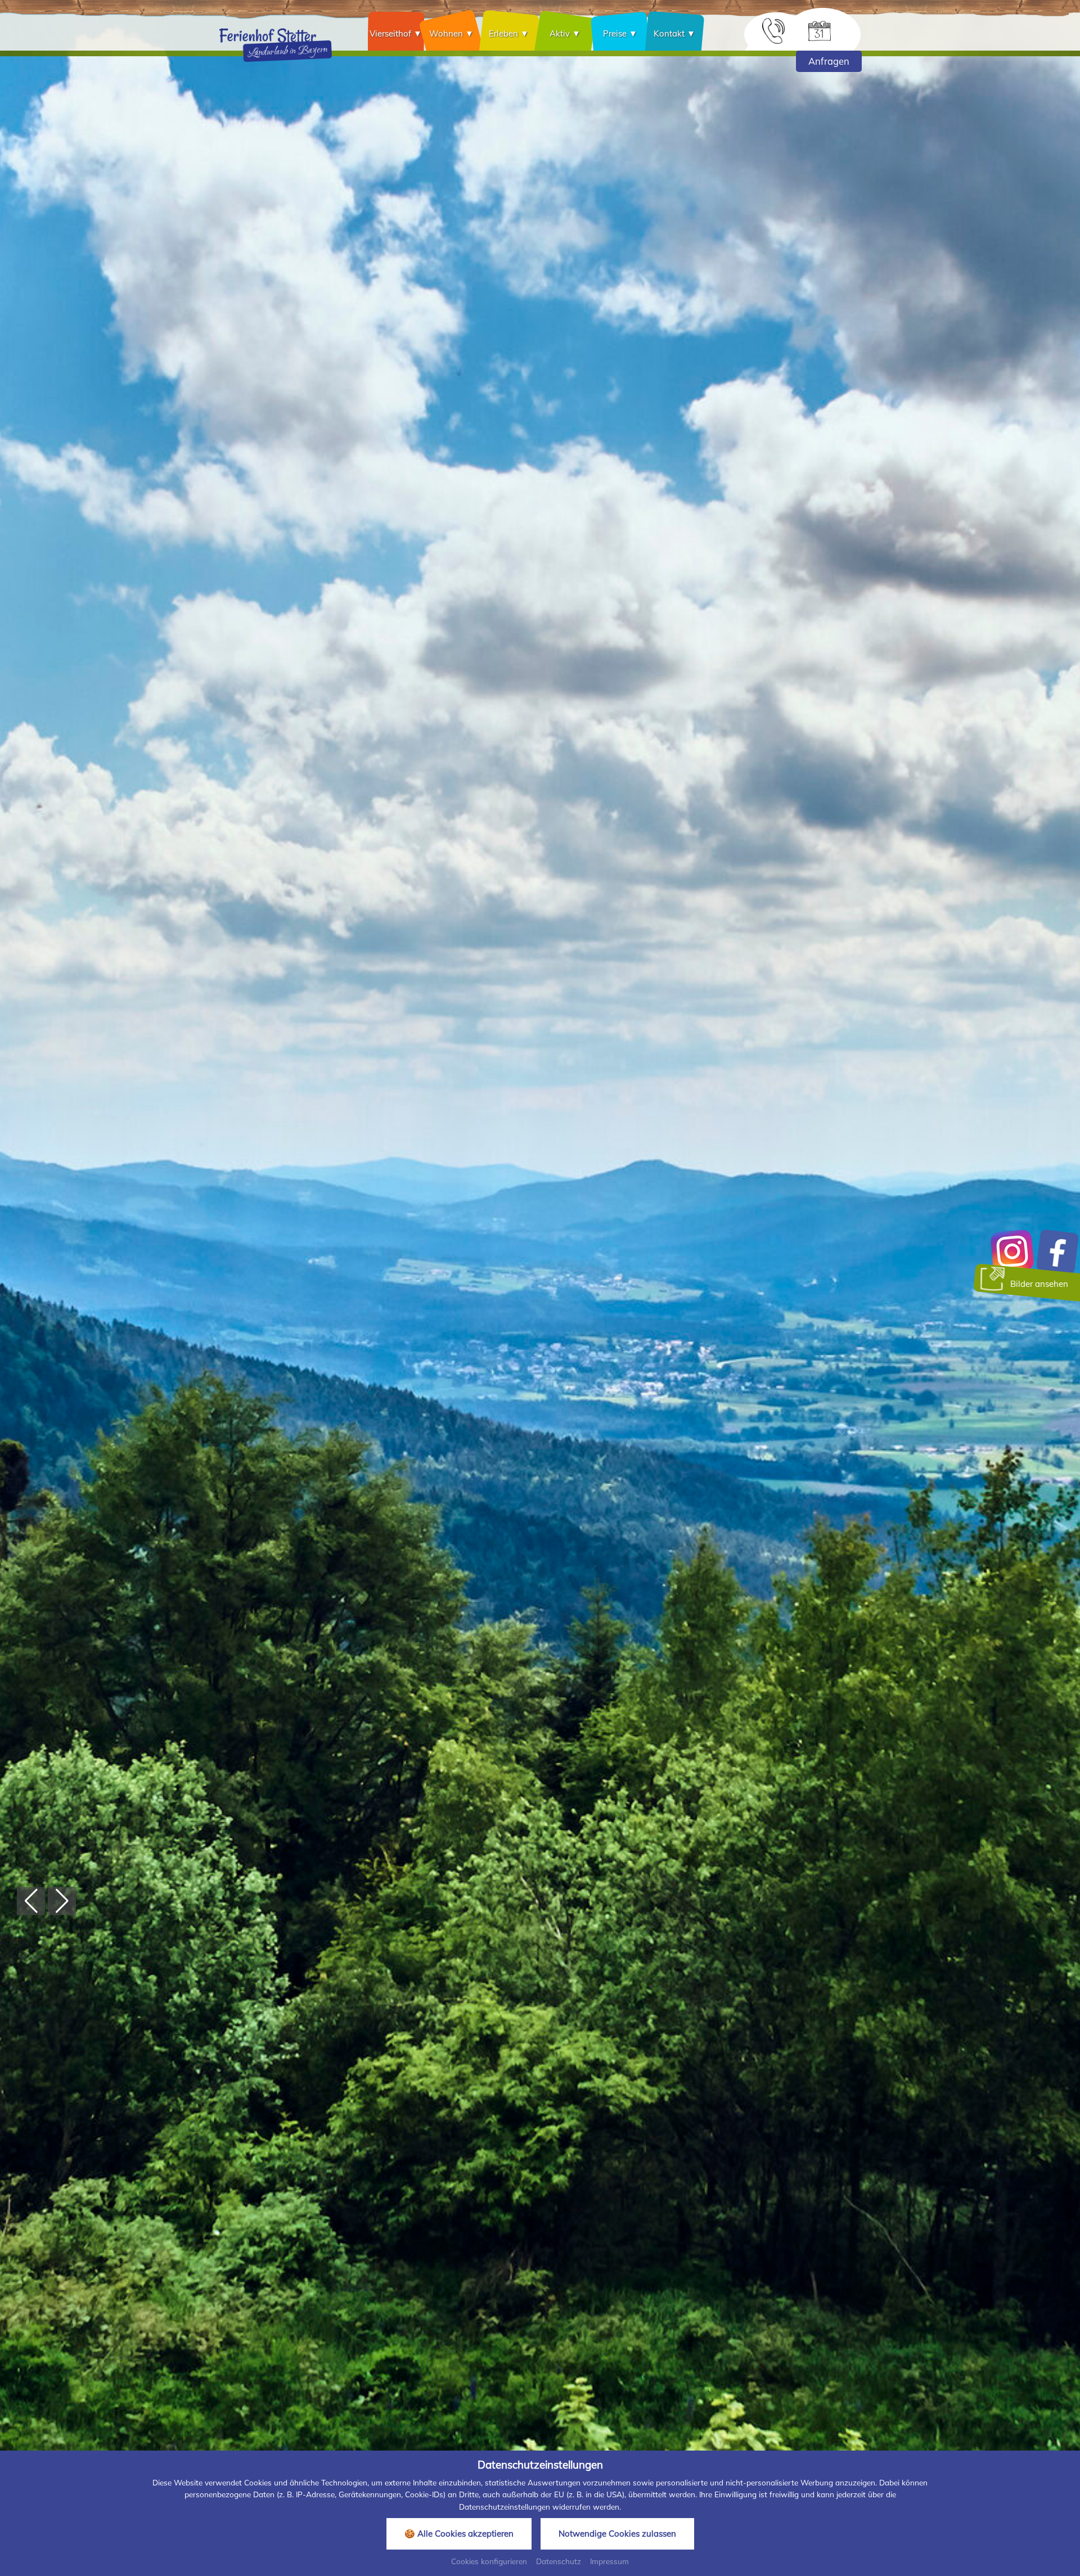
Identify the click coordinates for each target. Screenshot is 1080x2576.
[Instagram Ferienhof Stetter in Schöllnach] (1012, 1251)
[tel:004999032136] (773, 30)
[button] (31, 1901)
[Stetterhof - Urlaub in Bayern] (276, 44)
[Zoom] (540, 1288)
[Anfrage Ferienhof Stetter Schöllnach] (820, 30)
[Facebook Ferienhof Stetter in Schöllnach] (1057, 1251)
